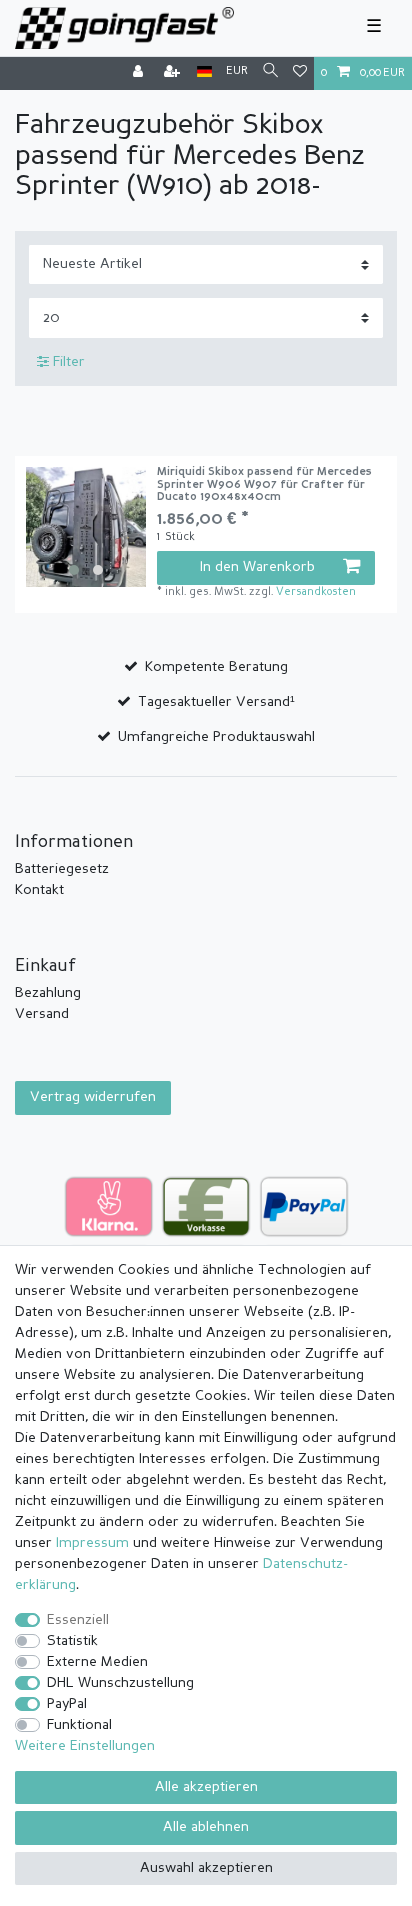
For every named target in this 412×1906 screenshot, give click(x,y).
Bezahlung (48, 993)
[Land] (204, 72)
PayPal (67, 1704)
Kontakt (39, 890)
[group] (86, 527)
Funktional (79, 1725)
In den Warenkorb (257, 567)
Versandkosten (316, 592)
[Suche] (270, 72)
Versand (42, 1014)
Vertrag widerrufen (93, 1097)
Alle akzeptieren (206, 1787)
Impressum (92, 1543)
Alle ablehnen (206, 1827)
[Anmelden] (140, 73)
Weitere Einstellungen (85, 1746)
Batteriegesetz (62, 869)
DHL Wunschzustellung (120, 1683)
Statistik (72, 1641)
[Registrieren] (174, 73)
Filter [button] (69, 362)
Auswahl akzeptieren (206, 1868)
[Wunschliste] (300, 73)
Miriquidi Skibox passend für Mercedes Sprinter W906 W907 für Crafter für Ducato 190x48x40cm (264, 485)
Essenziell (78, 1620)
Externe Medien (97, 1662)
